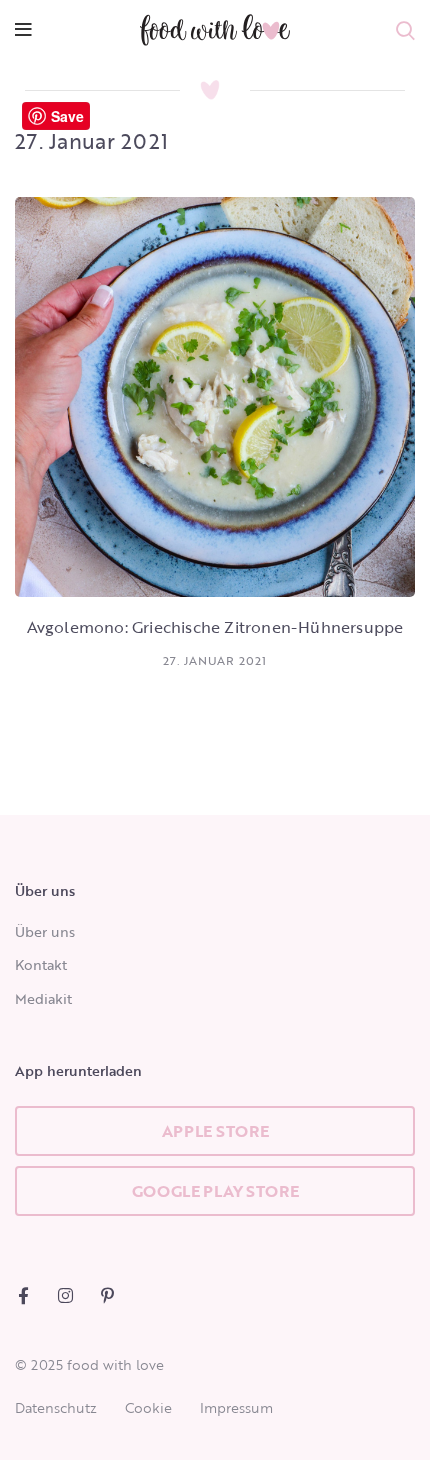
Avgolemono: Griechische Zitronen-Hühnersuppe (215, 627)
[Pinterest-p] (107, 1295)
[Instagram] (65, 1295)
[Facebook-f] (23, 1295)
